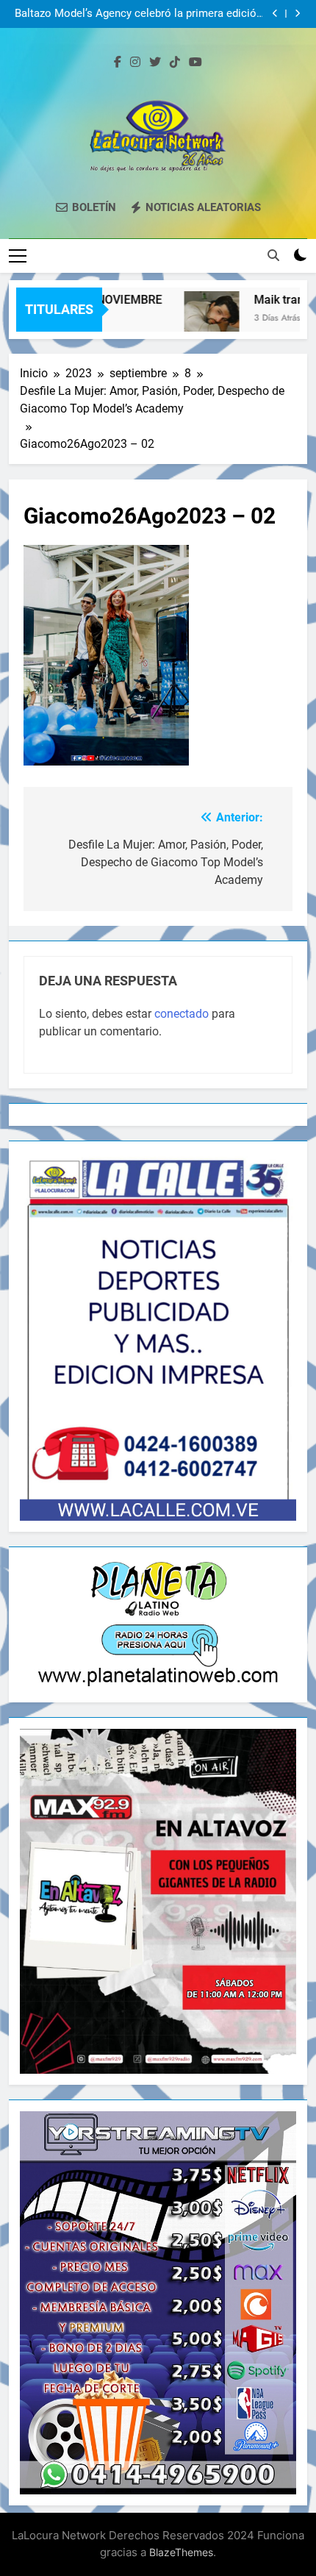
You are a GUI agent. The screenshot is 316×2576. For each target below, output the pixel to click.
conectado (182, 1014)
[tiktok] (175, 63)
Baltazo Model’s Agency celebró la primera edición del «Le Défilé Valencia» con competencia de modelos (139, 14)
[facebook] (118, 63)
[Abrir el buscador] (273, 255)
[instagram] (135, 63)
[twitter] (155, 63)
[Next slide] (297, 14)
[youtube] (195, 63)
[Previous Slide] (275, 14)
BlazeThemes (181, 2552)
